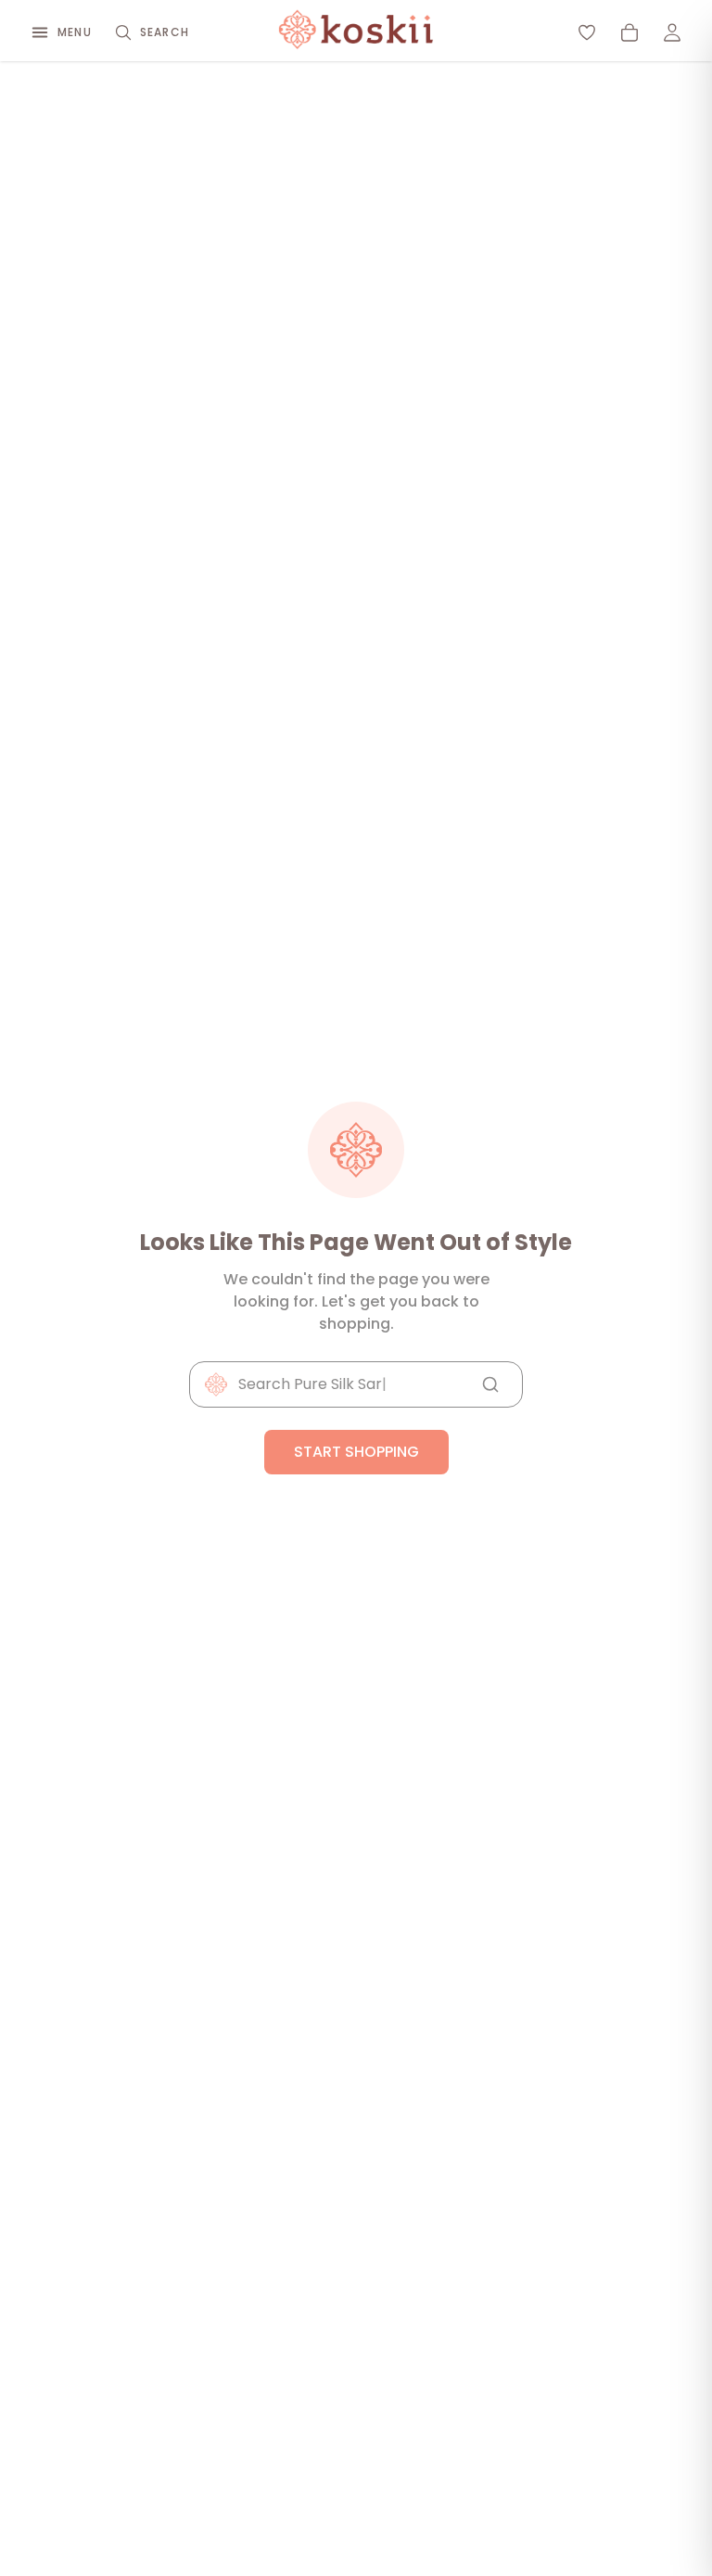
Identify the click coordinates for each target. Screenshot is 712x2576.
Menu (75, 32)
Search (165, 32)
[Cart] (629, 32)
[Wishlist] (587, 32)
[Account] (672, 32)
